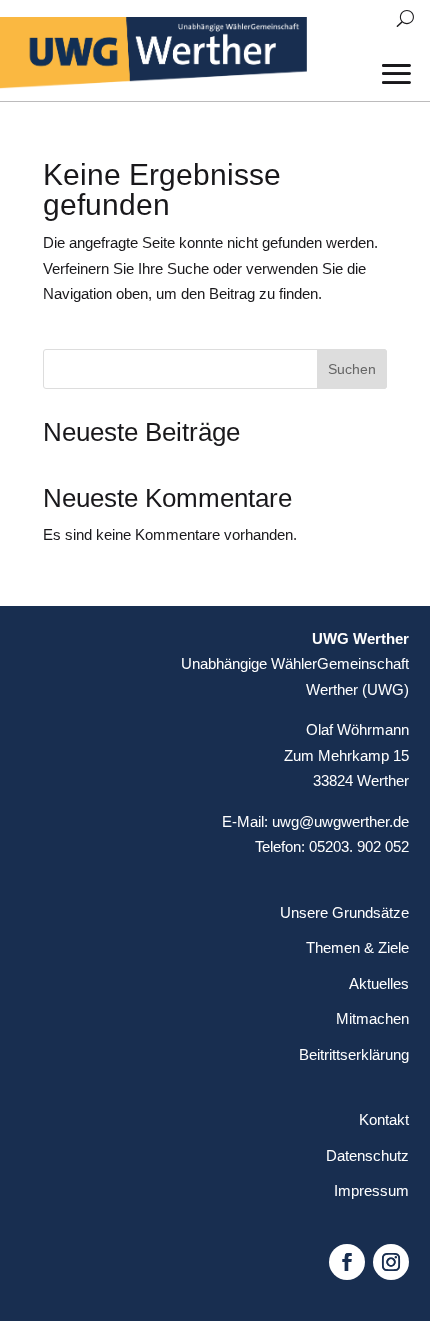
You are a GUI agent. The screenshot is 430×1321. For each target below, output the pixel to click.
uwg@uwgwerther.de (340, 821)
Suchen (352, 369)
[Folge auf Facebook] (347, 1262)
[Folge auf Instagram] (391, 1262)
